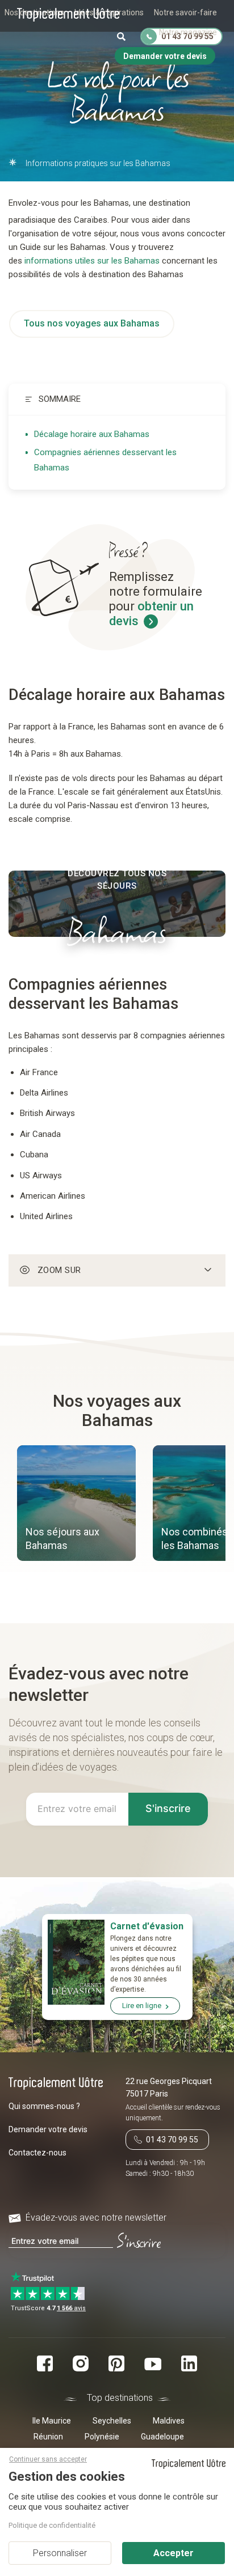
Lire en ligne (142, 2006)
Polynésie (102, 2437)
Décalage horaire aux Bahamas (92, 434)
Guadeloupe (162, 2437)
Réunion (48, 2437)
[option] (76, 1505)
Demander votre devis (48, 2129)
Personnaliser (60, 2553)
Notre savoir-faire (185, 12)
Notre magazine (188, 32)
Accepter (174, 2553)
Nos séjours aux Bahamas (62, 1539)
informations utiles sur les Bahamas (92, 261)
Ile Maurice (52, 2421)
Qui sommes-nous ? (44, 2106)
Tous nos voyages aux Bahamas (92, 323)
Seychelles (112, 2421)
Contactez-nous (37, 2153)
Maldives (169, 2421)
